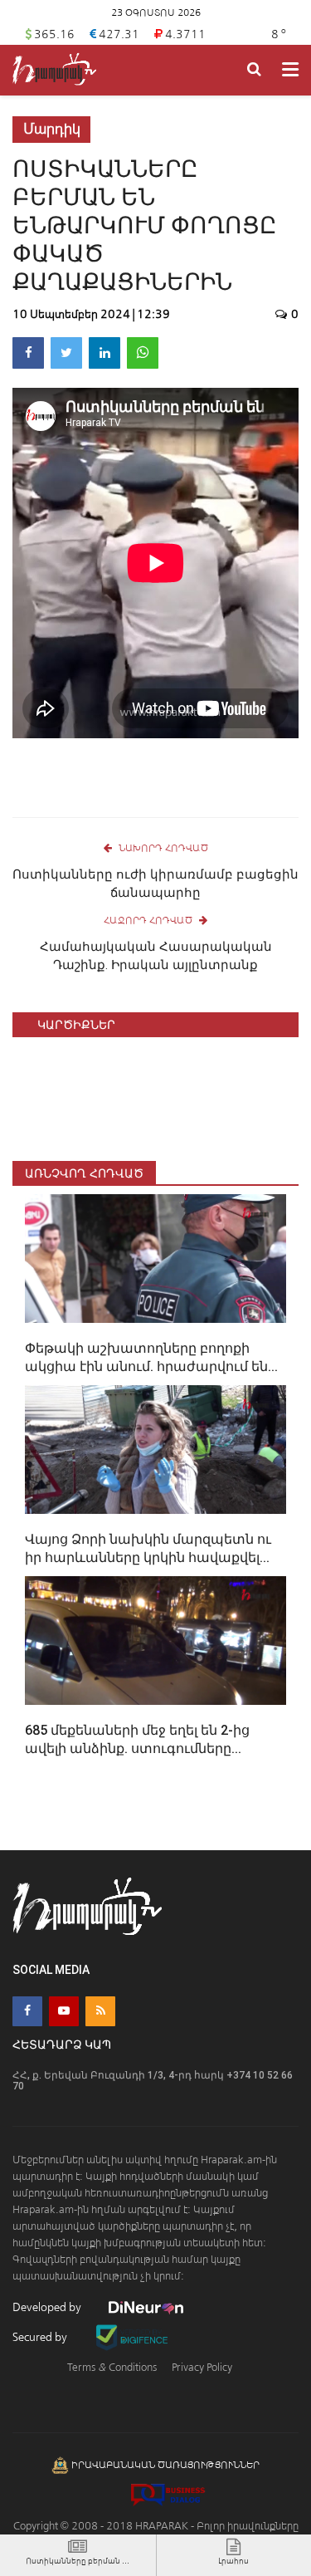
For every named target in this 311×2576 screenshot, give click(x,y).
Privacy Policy (202, 2367)
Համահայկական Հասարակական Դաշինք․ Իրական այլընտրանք (156, 956)
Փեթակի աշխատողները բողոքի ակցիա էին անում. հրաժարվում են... (151, 1357)
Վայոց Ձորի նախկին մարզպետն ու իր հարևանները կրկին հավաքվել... (148, 1548)
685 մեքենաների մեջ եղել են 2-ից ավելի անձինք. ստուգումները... (137, 1739)
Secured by (41, 2337)
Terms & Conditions (112, 2367)
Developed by (48, 2307)
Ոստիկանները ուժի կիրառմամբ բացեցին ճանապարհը (155, 884)
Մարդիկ (52, 129)
